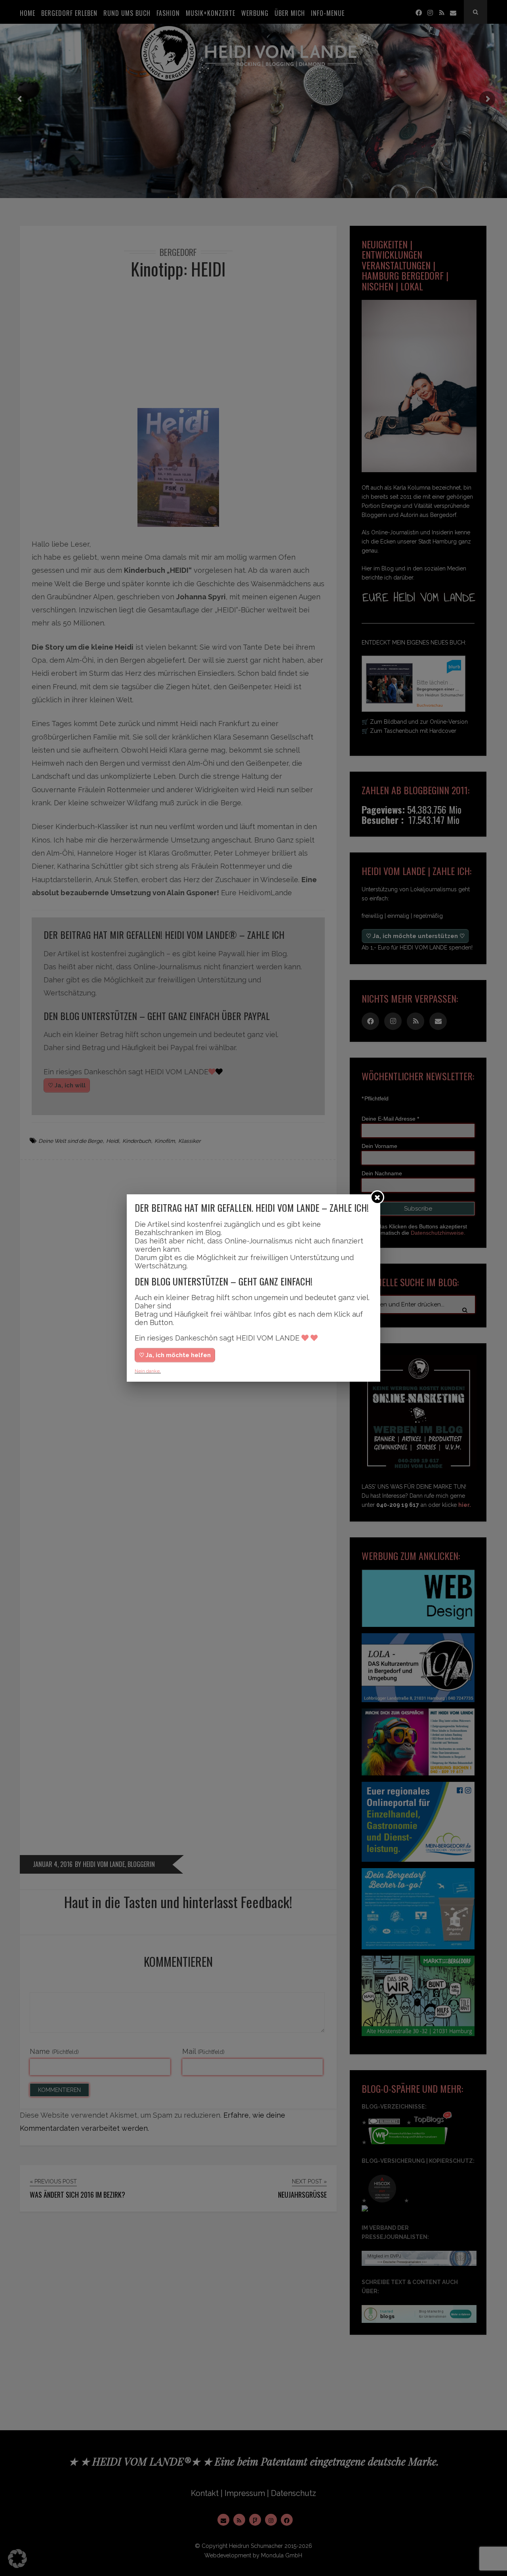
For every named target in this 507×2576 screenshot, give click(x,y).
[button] (17, 2559)
